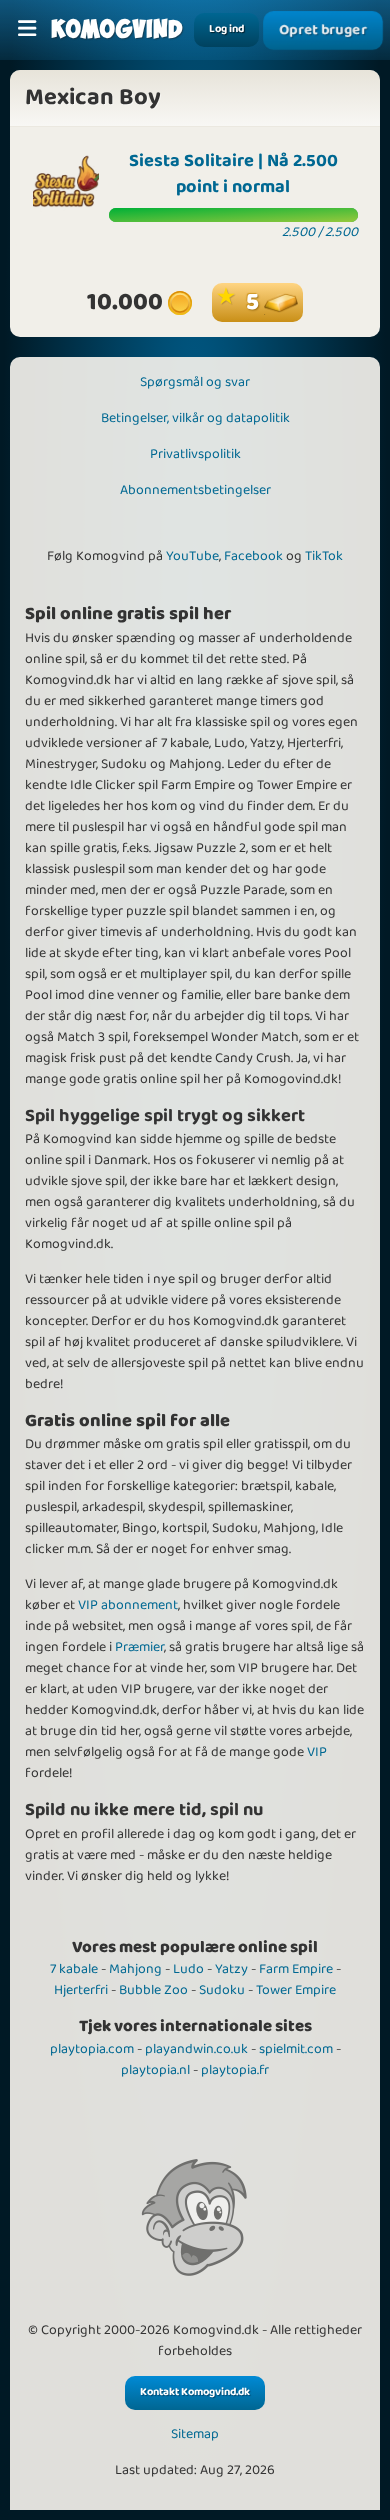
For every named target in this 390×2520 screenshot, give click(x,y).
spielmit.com (296, 2049)
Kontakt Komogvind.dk (195, 2392)
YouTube (192, 556)
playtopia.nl (155, 2070)
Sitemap (195, 2434)
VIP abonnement (128, 1605)
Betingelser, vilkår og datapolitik (195, 418)
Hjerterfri (81, 1990)
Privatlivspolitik (195, 454)
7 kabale (74, 1969)
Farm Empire (296, 1969)
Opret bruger (323, 30)
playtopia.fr (235, 2070)
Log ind (226, 29)
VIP (317, 1752)
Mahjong (135, 1969)
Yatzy (231, 1969)
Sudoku (222, 1990)
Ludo (188, 1969)
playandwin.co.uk (196, 2049)
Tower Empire (296, 1990)
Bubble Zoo (153, 1990)
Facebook (253, 556)
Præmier (139, 1647)
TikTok (324, 556)
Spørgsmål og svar (195, 382)
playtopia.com (92, 2049)
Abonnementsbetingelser (195, 490)
